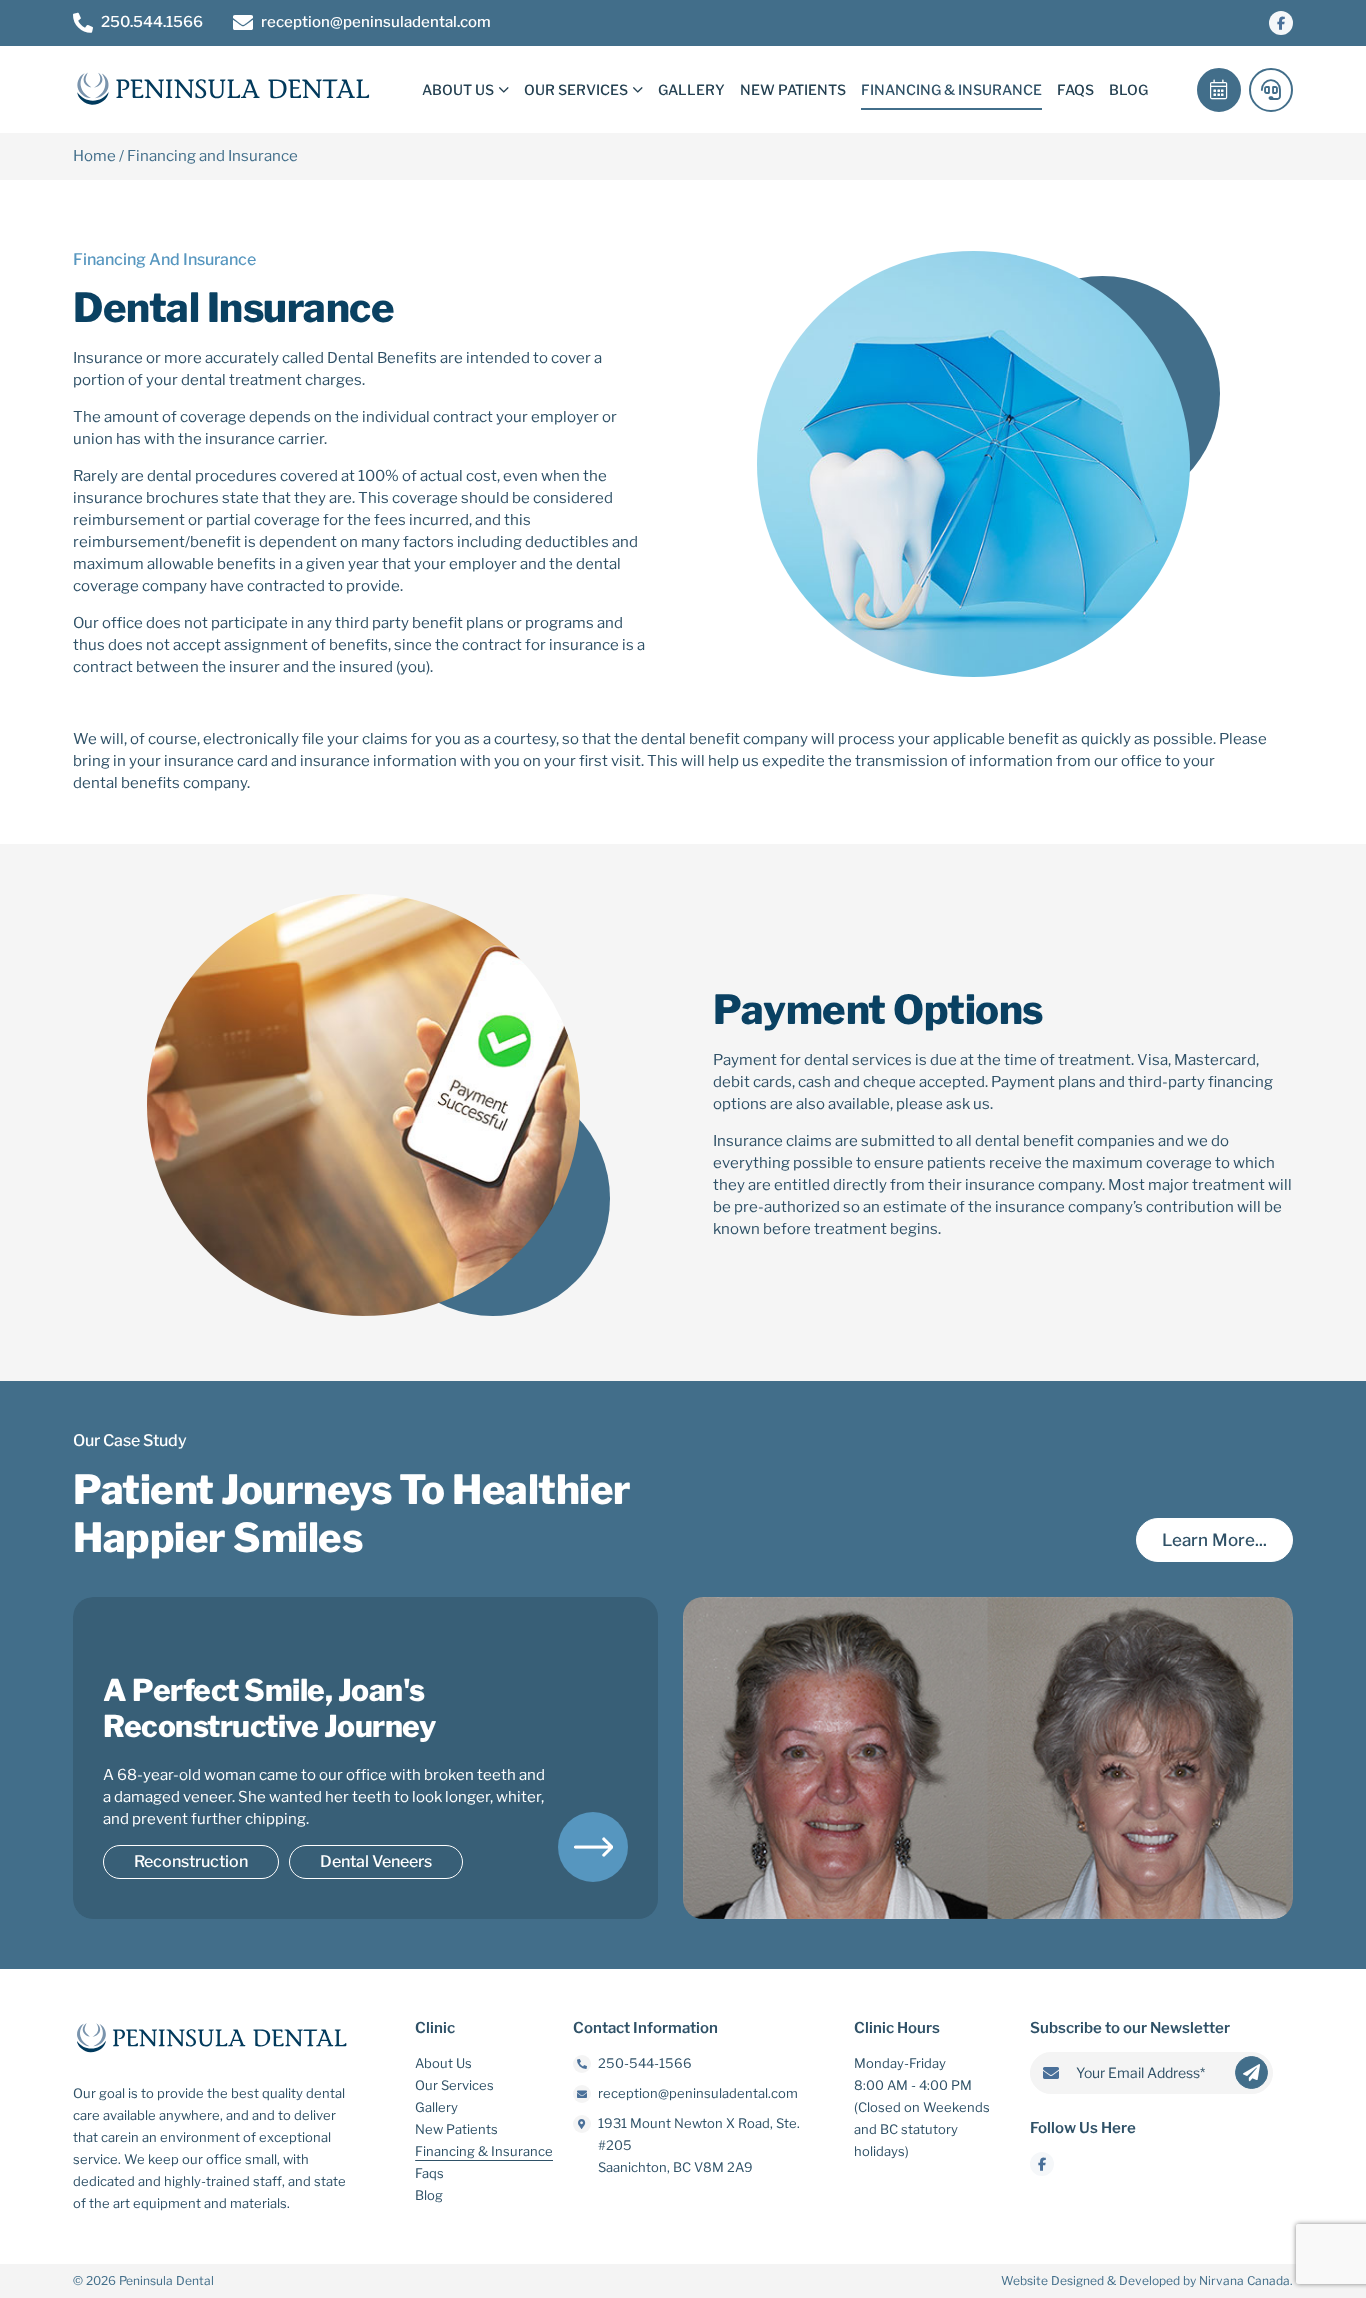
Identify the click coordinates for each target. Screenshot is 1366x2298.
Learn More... (1214, 1540)
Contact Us (1271, 90)
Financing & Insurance (951, 89)
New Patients (793, 89)
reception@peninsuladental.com (376, 22)
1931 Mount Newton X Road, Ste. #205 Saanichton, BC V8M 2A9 (699, 2145)
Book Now (1219, 90)
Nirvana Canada (1244, 2280)
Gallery (691, 89)
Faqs (1075, 89)
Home (94, 156)
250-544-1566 (645, 2063)
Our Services (576, 89)
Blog (1128, 89)
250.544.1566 (152, 22)
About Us (458, 89)
